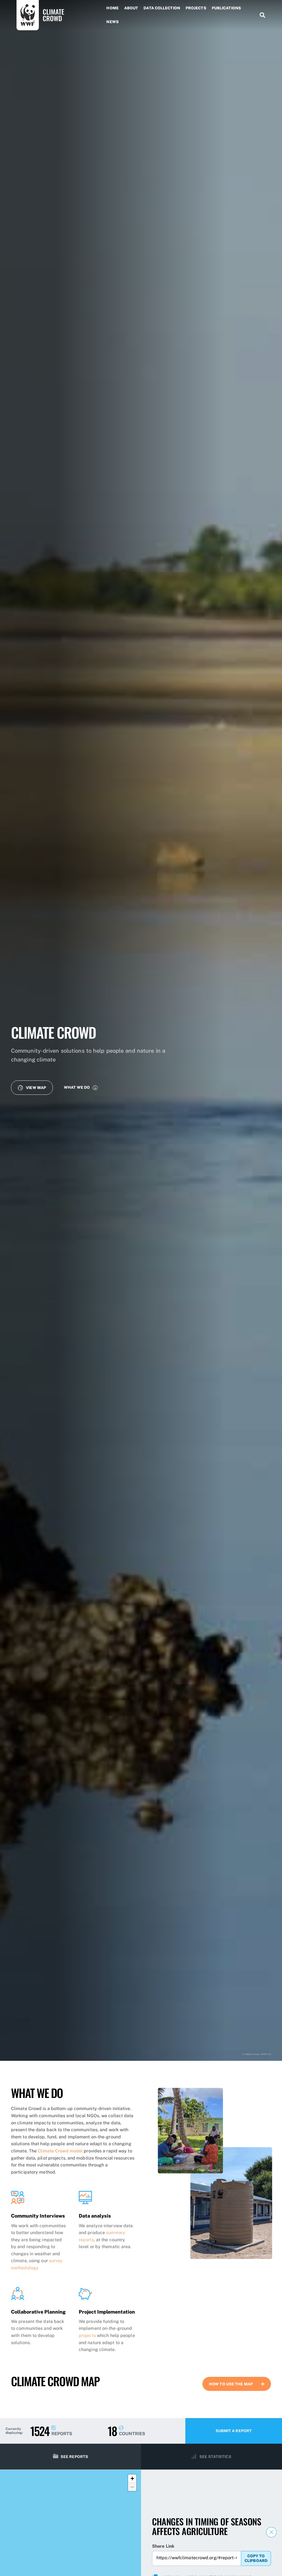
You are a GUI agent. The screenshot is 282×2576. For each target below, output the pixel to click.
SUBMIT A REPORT (234, 2431)
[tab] (237, 2384)
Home (112, 8)
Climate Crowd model (60, 2151)
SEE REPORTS (74, 2457)
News (112, 22)
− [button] (132, 2487)
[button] (32, 1087)
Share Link (163, 2546)
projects (87, 2335)
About (131, 8)
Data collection (162, 8)
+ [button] (132, 2478)
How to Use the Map (231, 2384)
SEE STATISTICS (215, 2457)
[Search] (260, 15)
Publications (226, 8)
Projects (196, 8)
